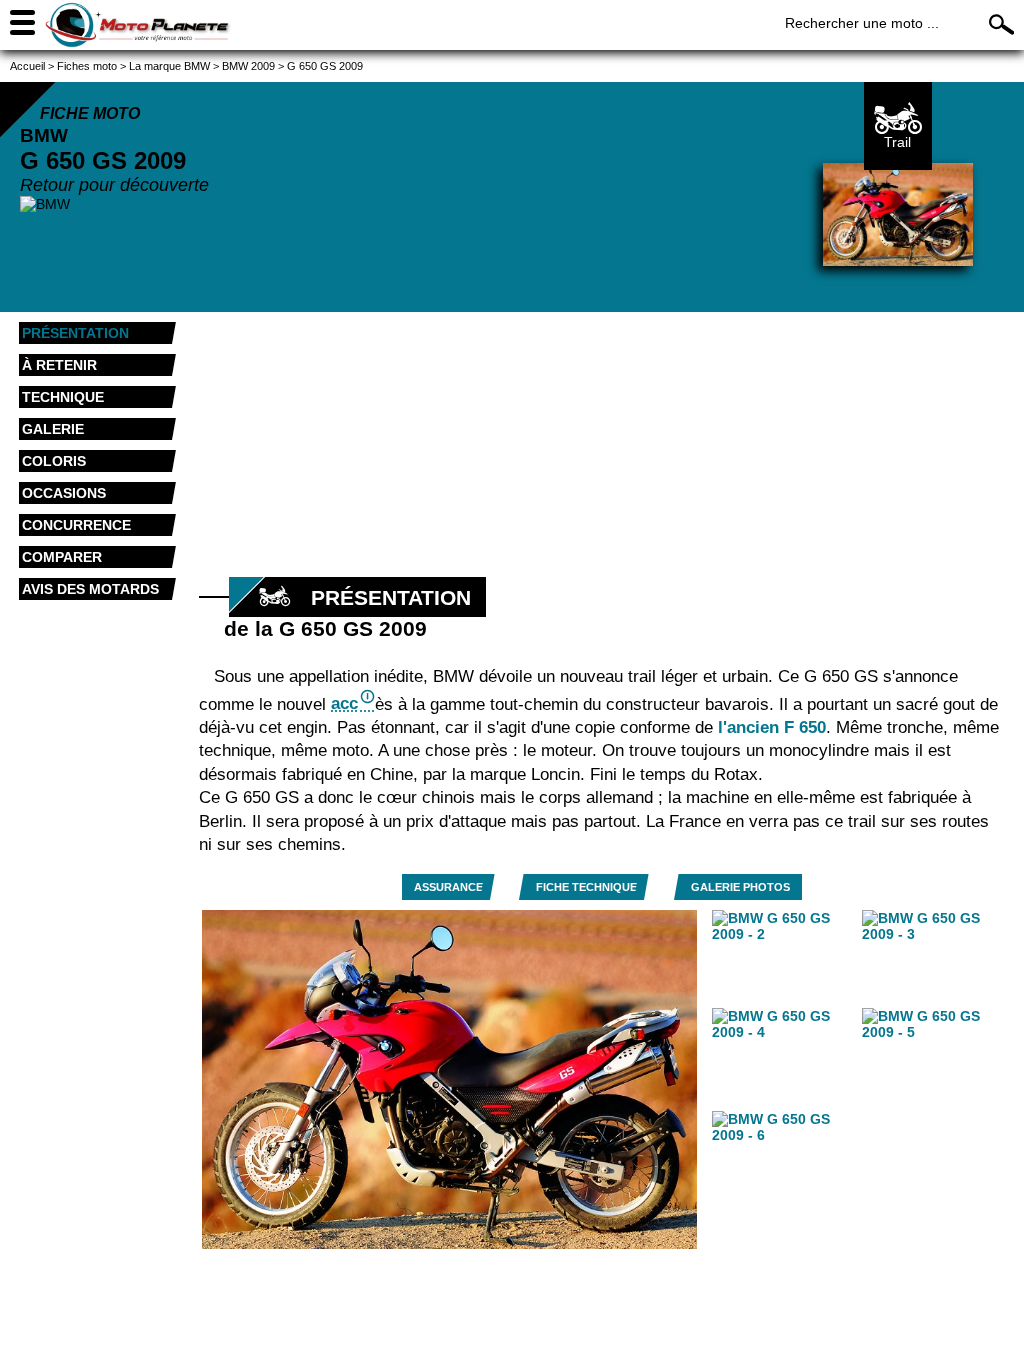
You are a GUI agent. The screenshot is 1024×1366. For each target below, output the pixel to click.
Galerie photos (740, 887)
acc (344, 703)
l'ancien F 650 (772, 727)
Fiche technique (586, 887)
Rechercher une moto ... (862, 23)
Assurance (448, 887)
